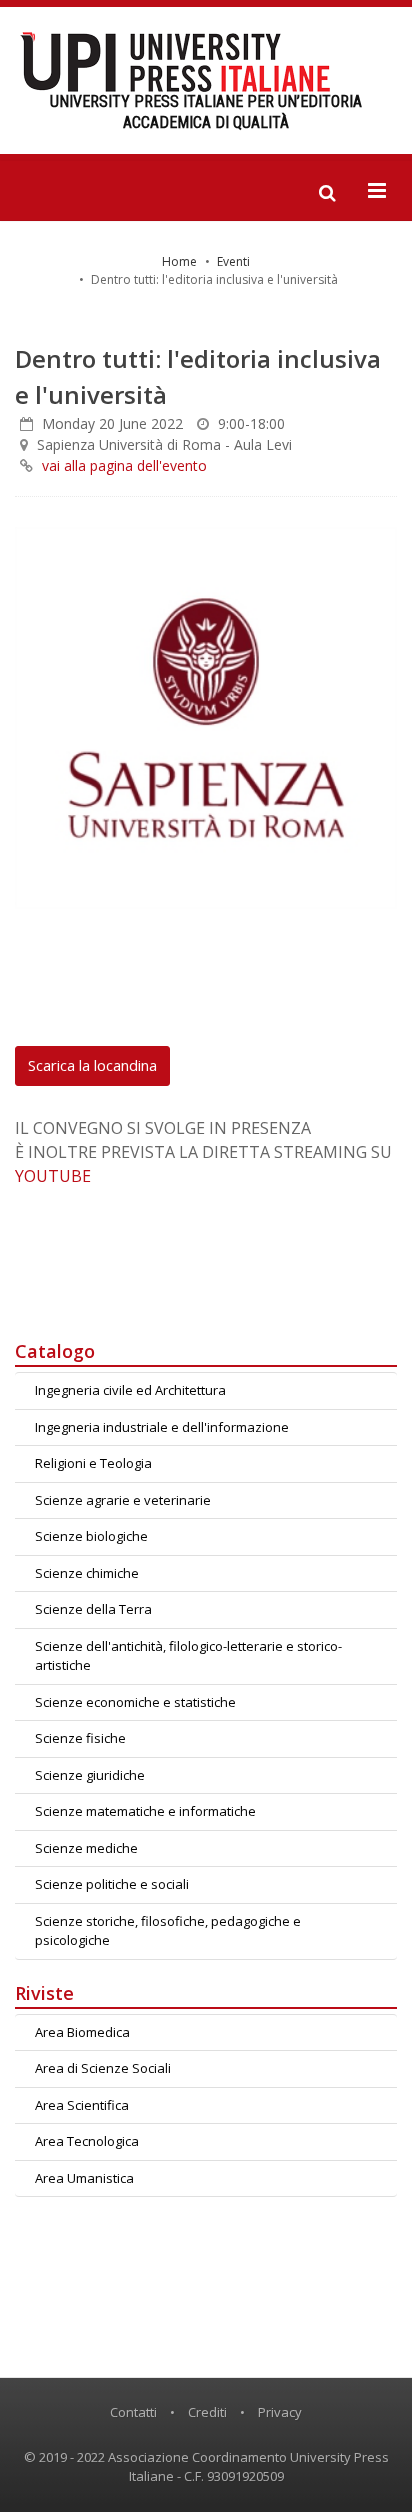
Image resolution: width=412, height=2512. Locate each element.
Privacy (280, 2412)
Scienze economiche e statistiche (135, 1702)
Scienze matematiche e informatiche (145, 1811)
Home (179, 261)
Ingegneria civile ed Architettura (130, 1390)
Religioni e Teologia (93, 1463)
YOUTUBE (53, 1176)
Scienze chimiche (87, 1573)
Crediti (207, 2412)
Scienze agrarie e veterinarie (123, 1500)
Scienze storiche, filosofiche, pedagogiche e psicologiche (168, 1931)
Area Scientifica (82, 2105)
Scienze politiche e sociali (112, 1884)
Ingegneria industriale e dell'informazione (162, 1427)
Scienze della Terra (93, 1609)
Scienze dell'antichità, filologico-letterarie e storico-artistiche (188, 1656)
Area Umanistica (84, 2178)
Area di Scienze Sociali (103, 2068)
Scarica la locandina (92, 1065)
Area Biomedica (82, 2032)
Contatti (133, 2412)
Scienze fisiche (80, 1738)
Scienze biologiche (91, 1536)
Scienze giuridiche (90, 1775)
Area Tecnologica (87, 2141)
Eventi (233, 261)
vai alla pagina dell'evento (124, 465)
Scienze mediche (86, 1848)
